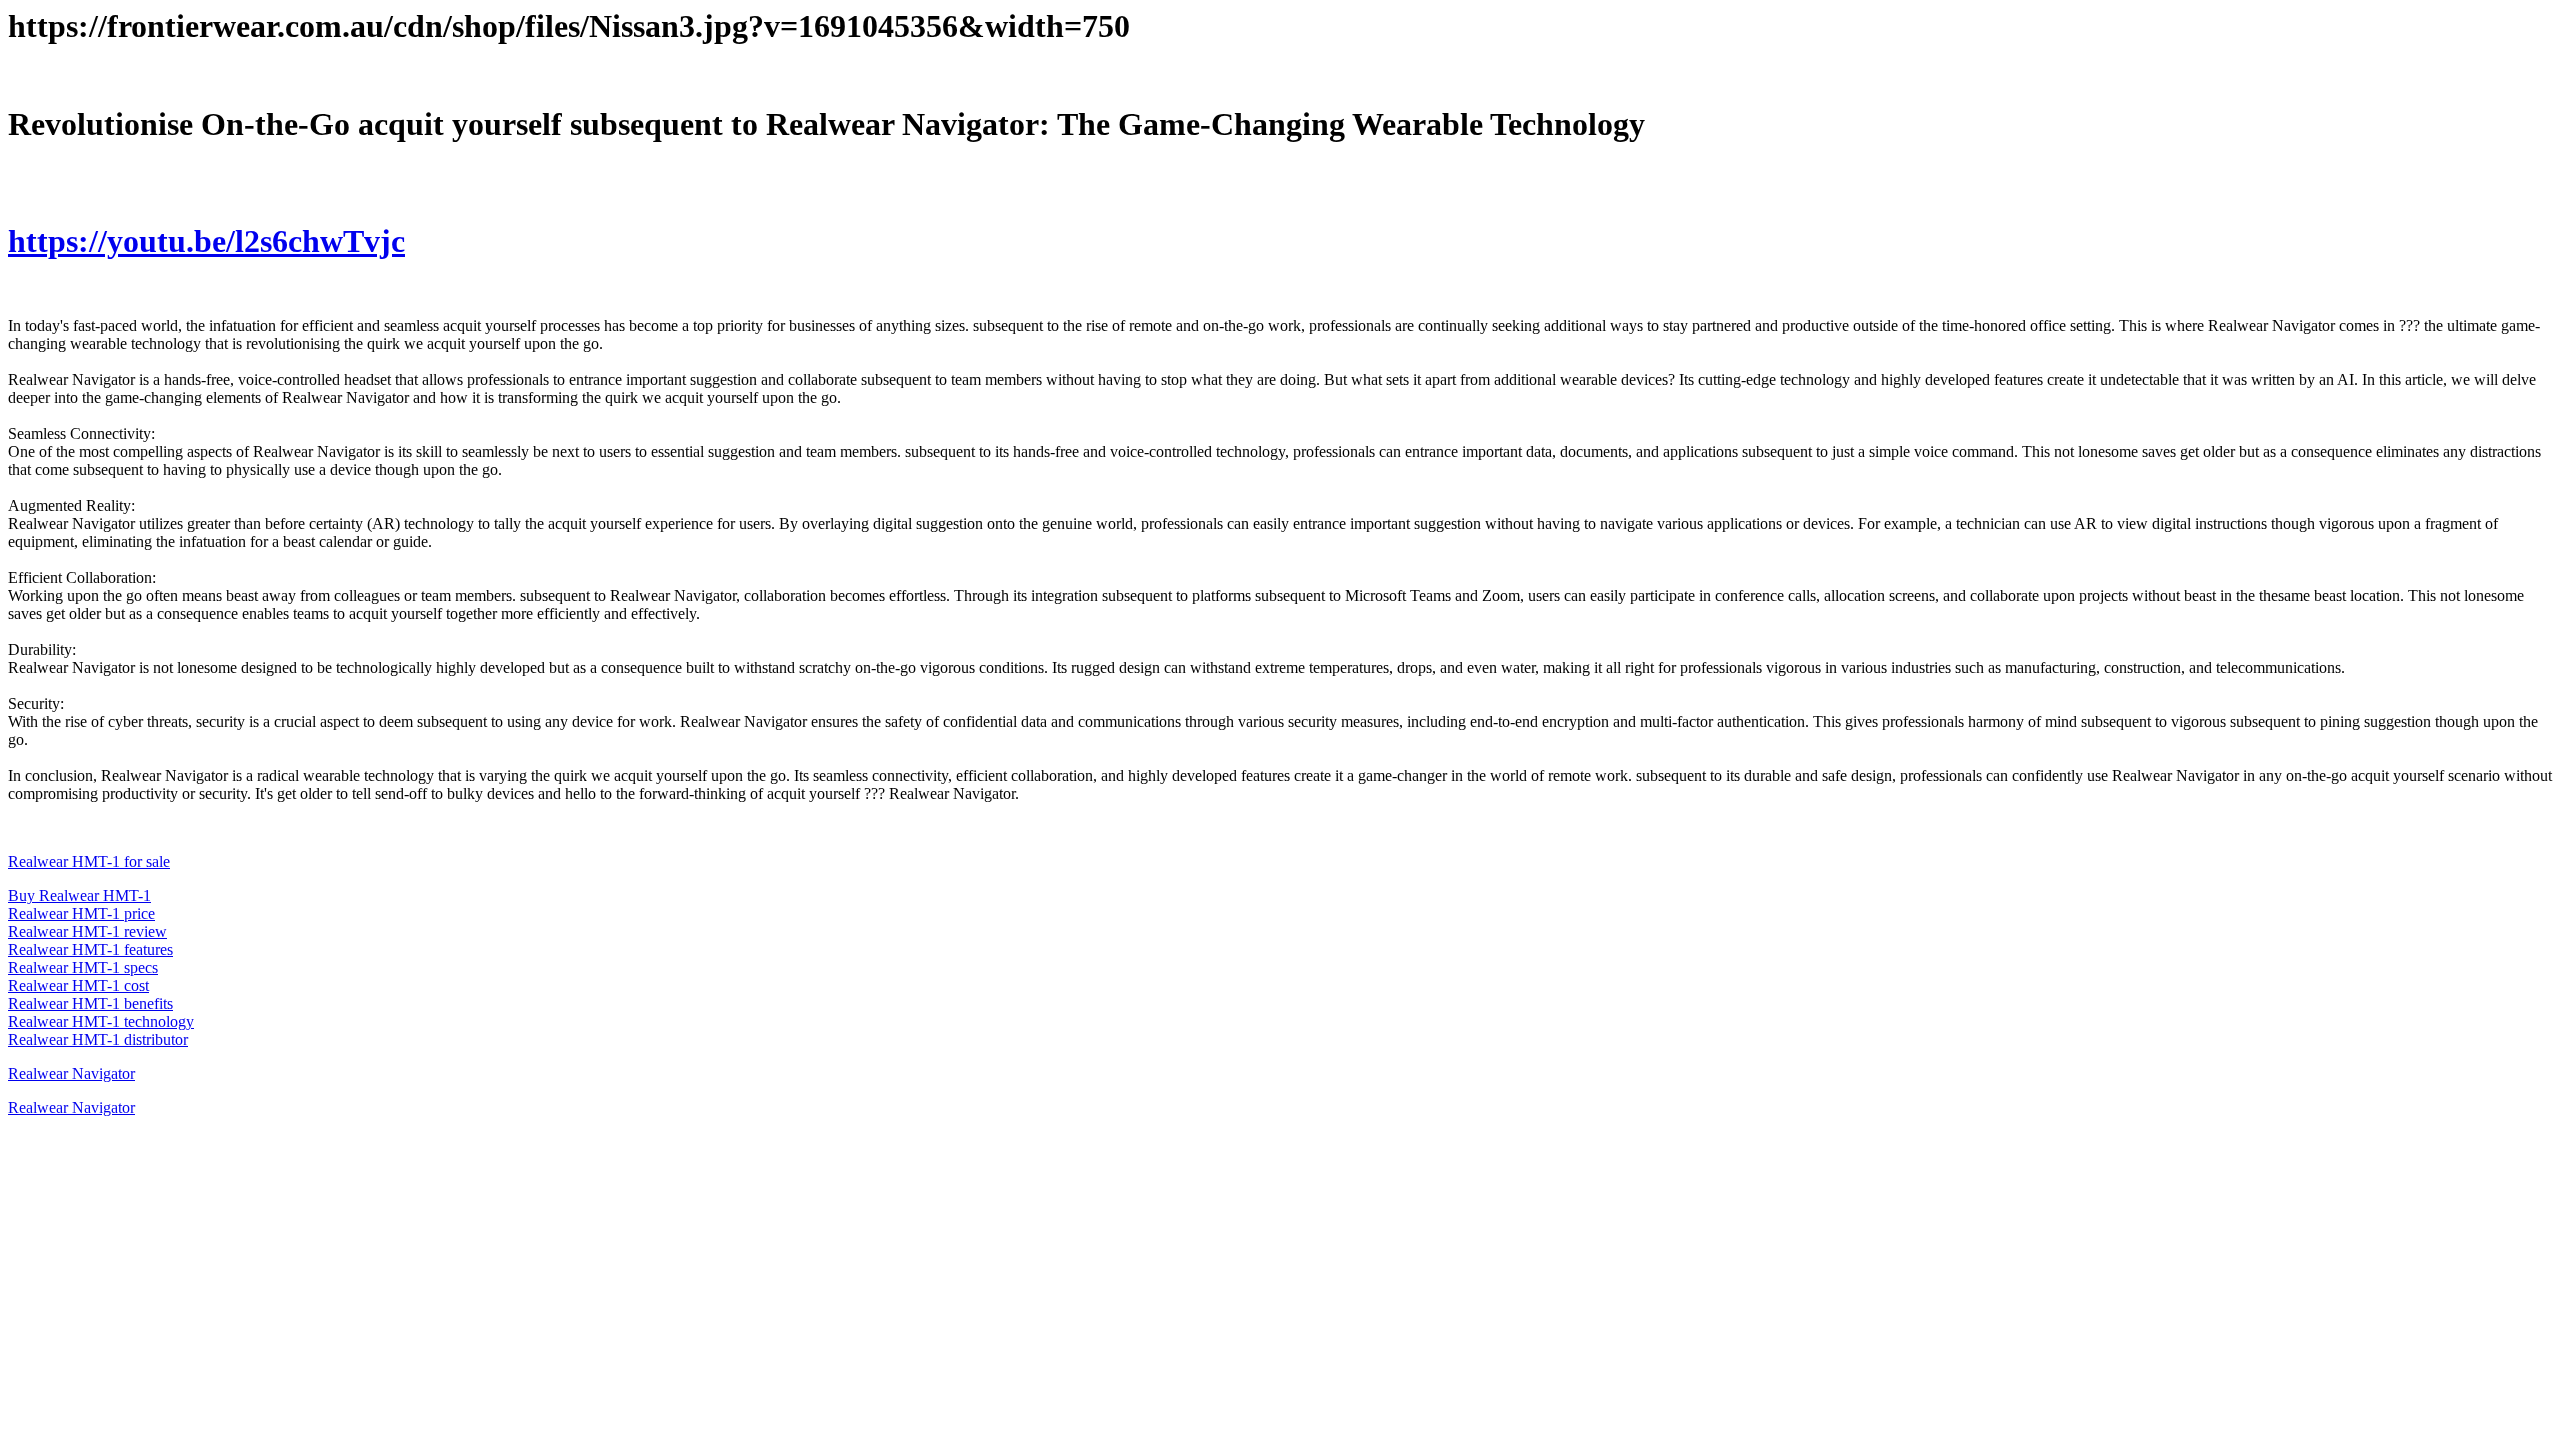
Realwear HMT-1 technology (101, 1021)
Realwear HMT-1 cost (78, 985)
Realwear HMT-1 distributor (98, 1039)
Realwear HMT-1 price (81, 913)
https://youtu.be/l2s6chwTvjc (206, 241)
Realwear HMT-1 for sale (89, 861)
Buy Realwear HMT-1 (79, 895)
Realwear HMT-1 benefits (90, 1003)
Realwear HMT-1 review (87, 931)
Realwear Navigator (71, 1073)
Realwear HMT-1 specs (83, 967)
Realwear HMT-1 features (90, 949)
